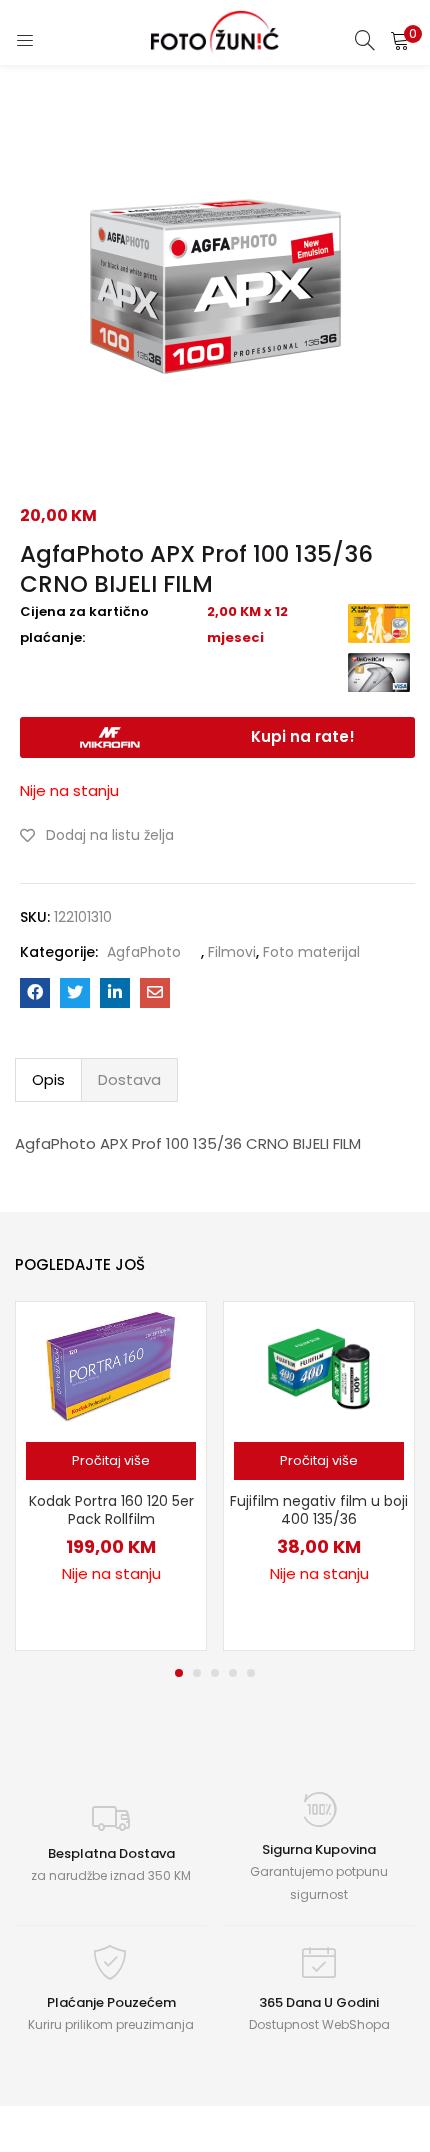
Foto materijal (311, 952)
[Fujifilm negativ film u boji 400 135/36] (319, 1365)
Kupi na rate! (303, 736)
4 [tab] (233, 1673)
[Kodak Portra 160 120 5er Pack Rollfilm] (111, 1365)
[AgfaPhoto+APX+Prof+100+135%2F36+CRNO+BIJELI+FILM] (75, 993)
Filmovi (232, 952)
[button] (400, 40)
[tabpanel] (111, 1476)
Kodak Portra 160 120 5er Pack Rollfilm (111, 1510)
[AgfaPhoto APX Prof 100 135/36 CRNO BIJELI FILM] (35, 993)
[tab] (48, 1080)
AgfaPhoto (144, 952)
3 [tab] (215, 1673)
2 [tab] (197, 1673)
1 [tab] (179, 1673)
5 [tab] (251, 1673)
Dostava (129, 1079)
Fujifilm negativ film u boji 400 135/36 (319, 1510)
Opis (48, 1079)
